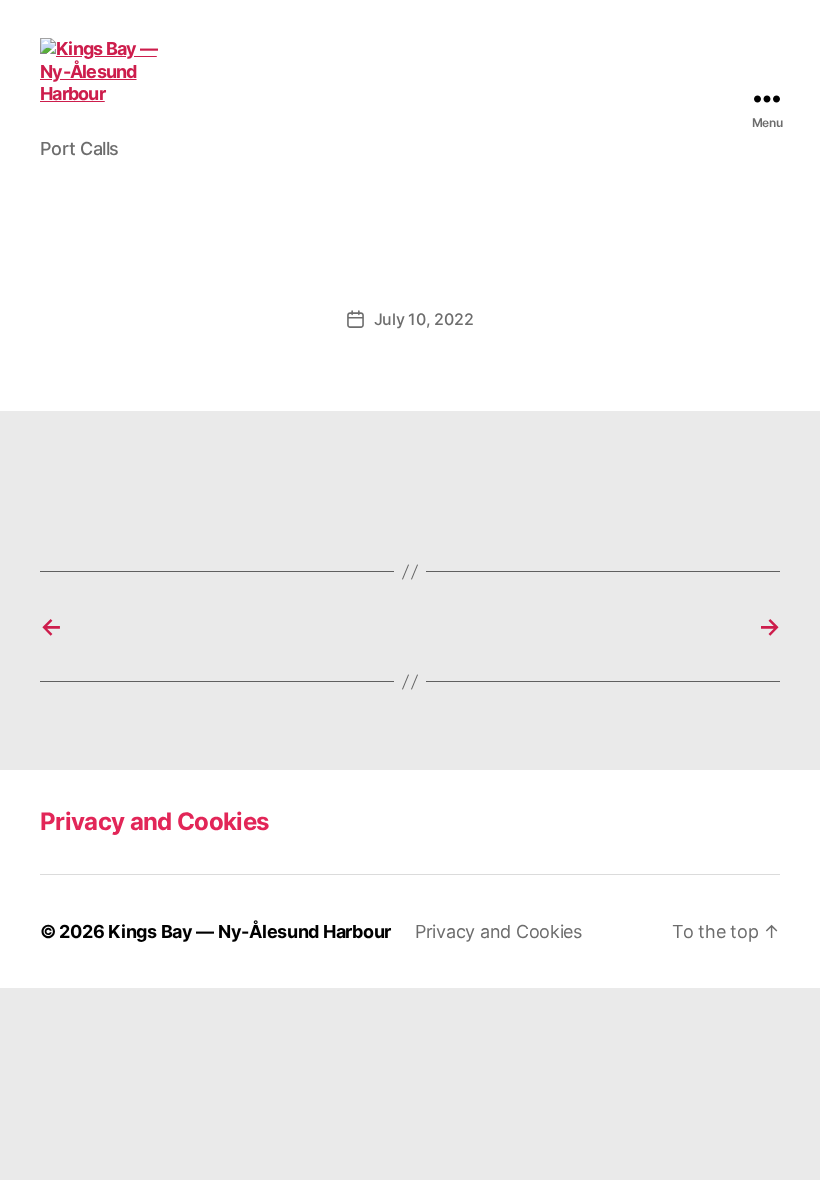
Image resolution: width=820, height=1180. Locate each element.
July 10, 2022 (424, 319)
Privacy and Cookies (154, 821)
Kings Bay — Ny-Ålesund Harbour (249, 931)
